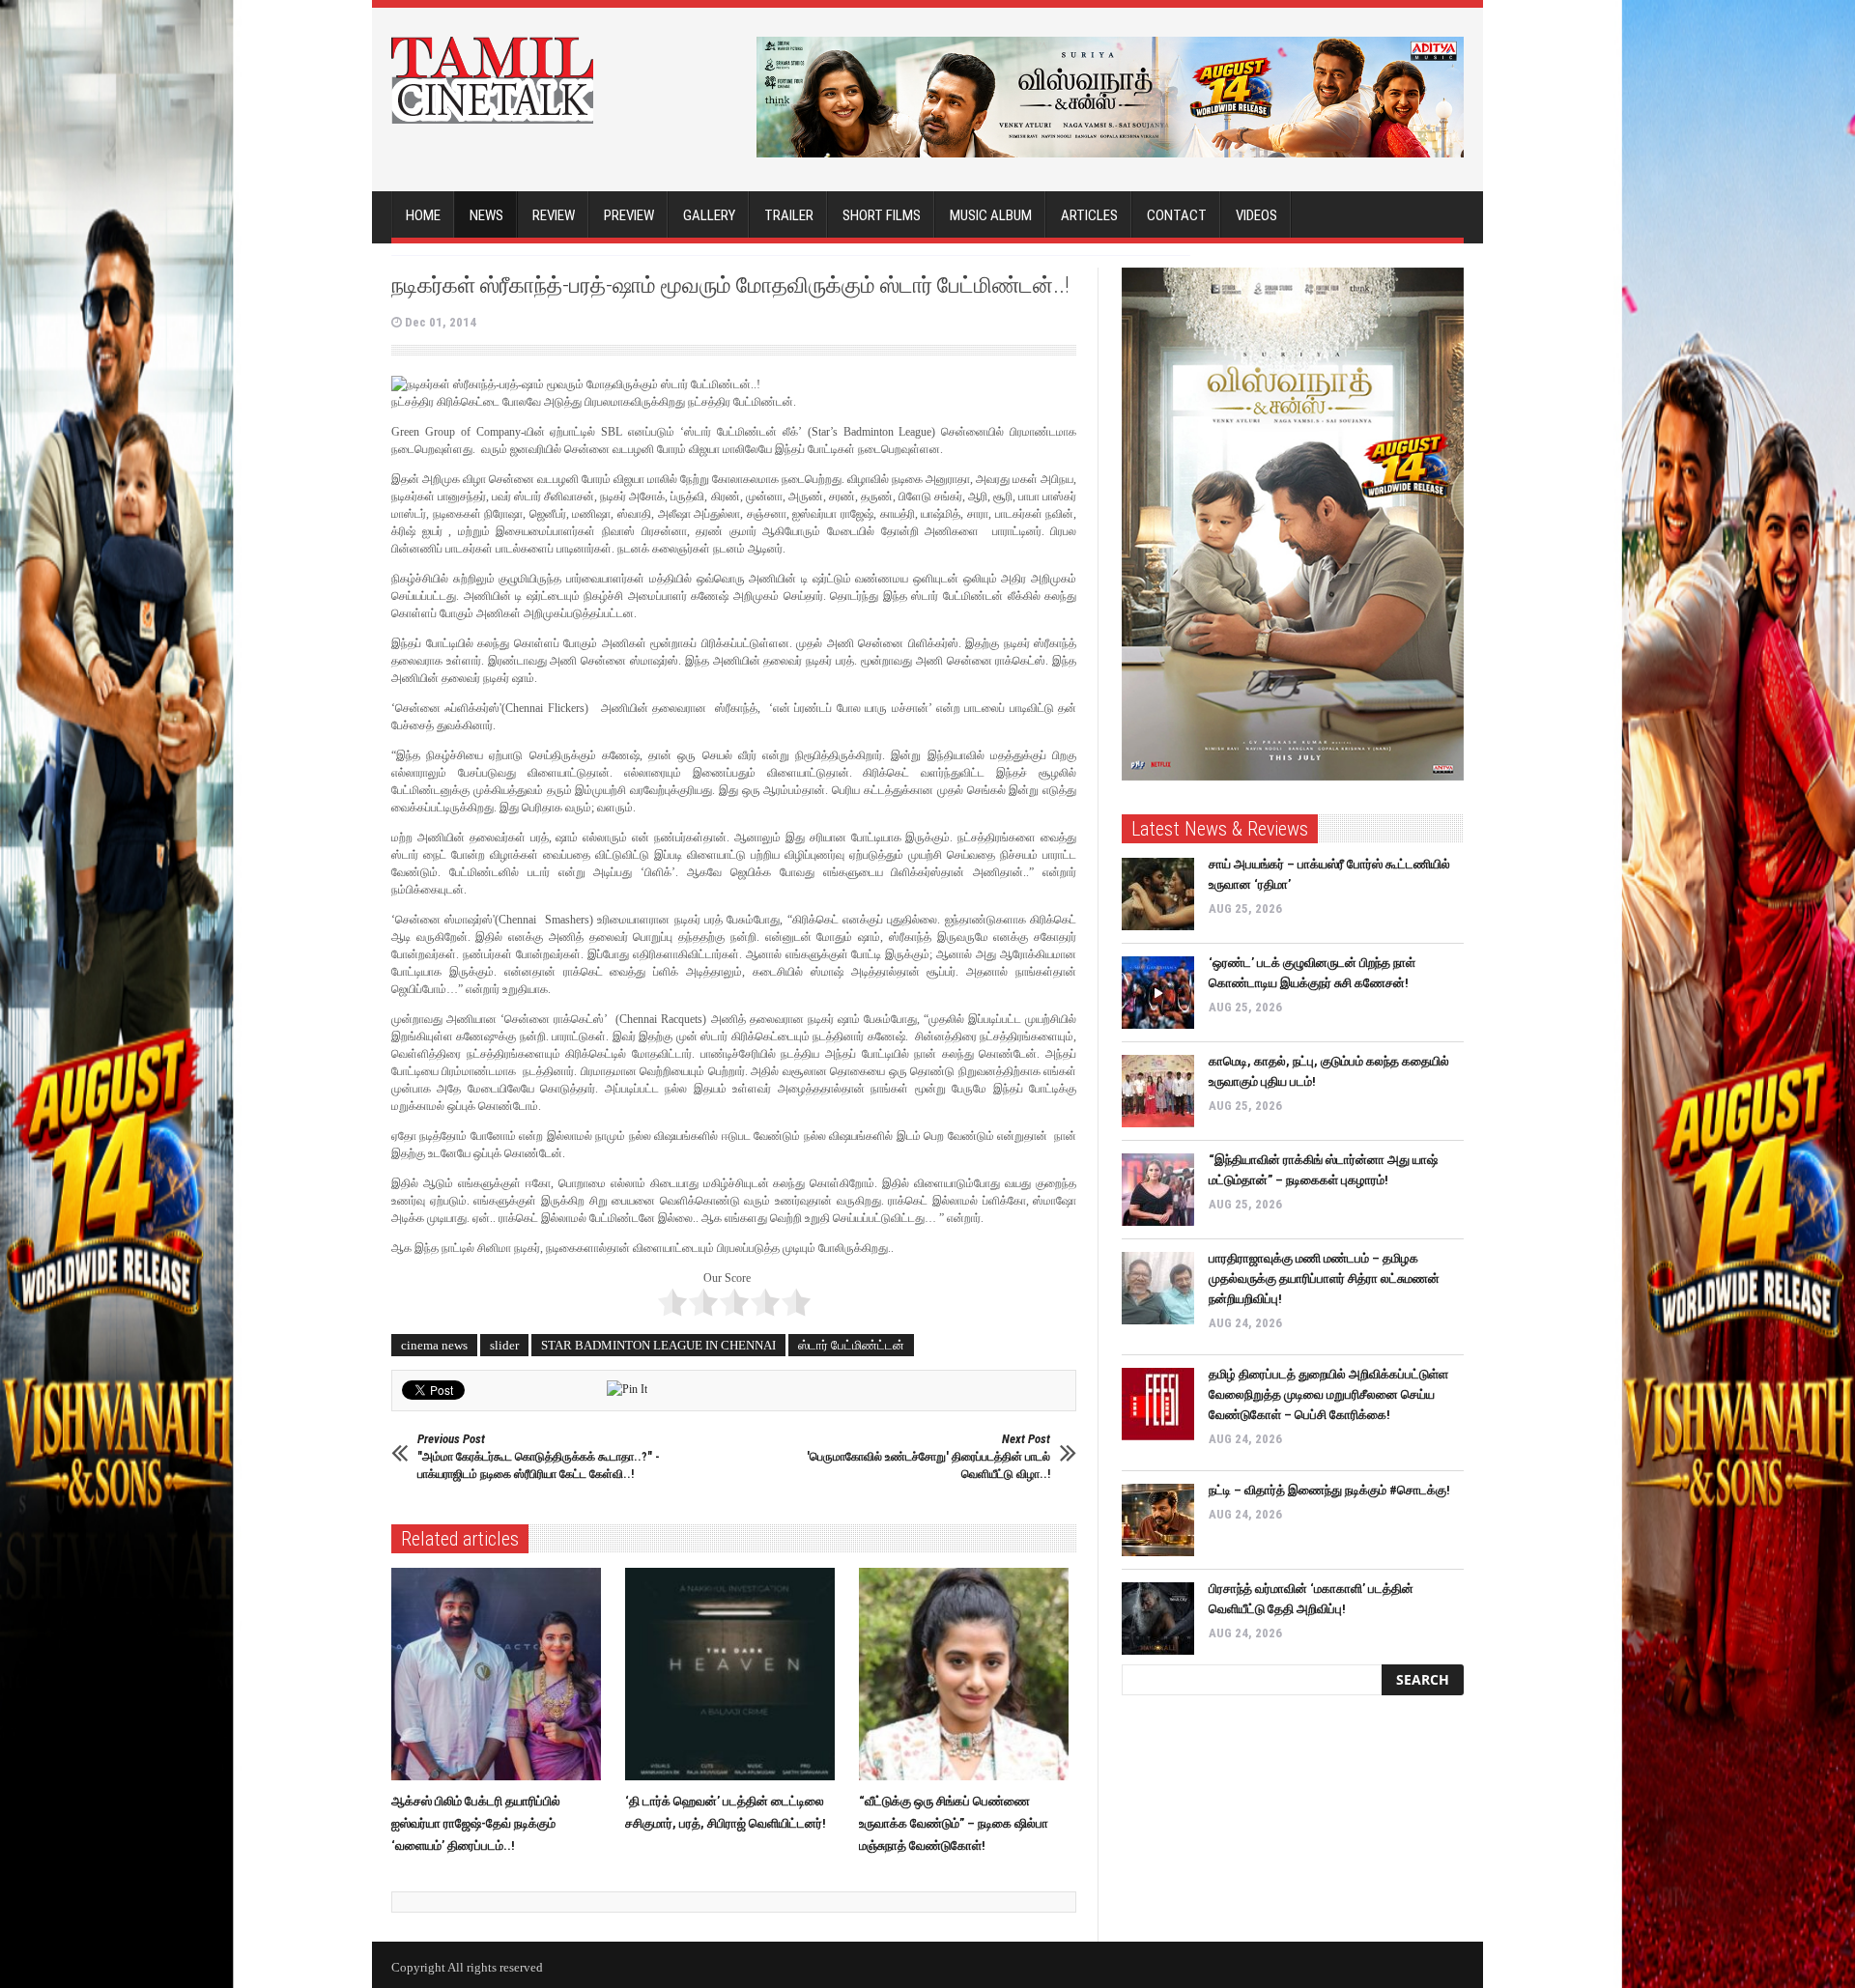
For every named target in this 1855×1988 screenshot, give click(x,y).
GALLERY (709, 215)
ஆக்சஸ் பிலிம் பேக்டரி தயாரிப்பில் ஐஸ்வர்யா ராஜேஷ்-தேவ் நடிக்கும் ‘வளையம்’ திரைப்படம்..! (476, 1823)
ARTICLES (1089, 215)
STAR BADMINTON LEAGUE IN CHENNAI (658, 1345)
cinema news (434, 1345)
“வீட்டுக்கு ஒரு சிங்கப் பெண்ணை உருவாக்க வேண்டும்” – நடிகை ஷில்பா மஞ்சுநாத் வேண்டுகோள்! (954, 1823)
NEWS (486, 215)
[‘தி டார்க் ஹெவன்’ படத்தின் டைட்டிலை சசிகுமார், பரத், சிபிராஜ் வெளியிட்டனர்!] (735, 1674)
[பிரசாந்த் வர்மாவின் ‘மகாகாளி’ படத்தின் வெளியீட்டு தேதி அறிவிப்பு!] (1158, 1619)
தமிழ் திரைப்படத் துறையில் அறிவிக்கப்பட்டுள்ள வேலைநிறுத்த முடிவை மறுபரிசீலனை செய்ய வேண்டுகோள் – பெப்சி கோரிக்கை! (1328, 1394)
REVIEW (554, 215)
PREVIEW (629, 215)
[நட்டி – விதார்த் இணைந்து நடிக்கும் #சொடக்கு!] (1158, 1520)
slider (504, 1345)
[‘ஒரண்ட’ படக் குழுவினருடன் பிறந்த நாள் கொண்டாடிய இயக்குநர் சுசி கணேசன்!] (1158, 993)
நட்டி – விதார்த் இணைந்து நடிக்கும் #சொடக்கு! (1329, 1490)
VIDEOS (1256, 215)
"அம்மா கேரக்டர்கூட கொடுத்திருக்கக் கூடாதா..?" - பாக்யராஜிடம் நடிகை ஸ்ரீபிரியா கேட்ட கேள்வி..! (539, 1456)
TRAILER (789, 215)
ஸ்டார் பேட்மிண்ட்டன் (851, 1345)
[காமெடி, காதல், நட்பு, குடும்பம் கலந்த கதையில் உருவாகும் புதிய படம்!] (1158, 1091)
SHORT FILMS (882, 215)
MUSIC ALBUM (991, 215)
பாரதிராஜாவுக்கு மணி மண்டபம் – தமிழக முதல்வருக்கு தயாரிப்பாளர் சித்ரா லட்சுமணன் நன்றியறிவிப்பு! (1324, 1278)
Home (423, 215)
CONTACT (1177, 215)
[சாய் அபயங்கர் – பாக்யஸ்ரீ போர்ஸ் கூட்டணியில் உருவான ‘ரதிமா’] (1158, 894)
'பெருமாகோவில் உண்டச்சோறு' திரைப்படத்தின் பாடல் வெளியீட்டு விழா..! (928, 1456)
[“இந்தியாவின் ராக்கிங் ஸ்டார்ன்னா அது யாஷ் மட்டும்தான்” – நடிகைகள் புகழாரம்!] (1158, 1190)
